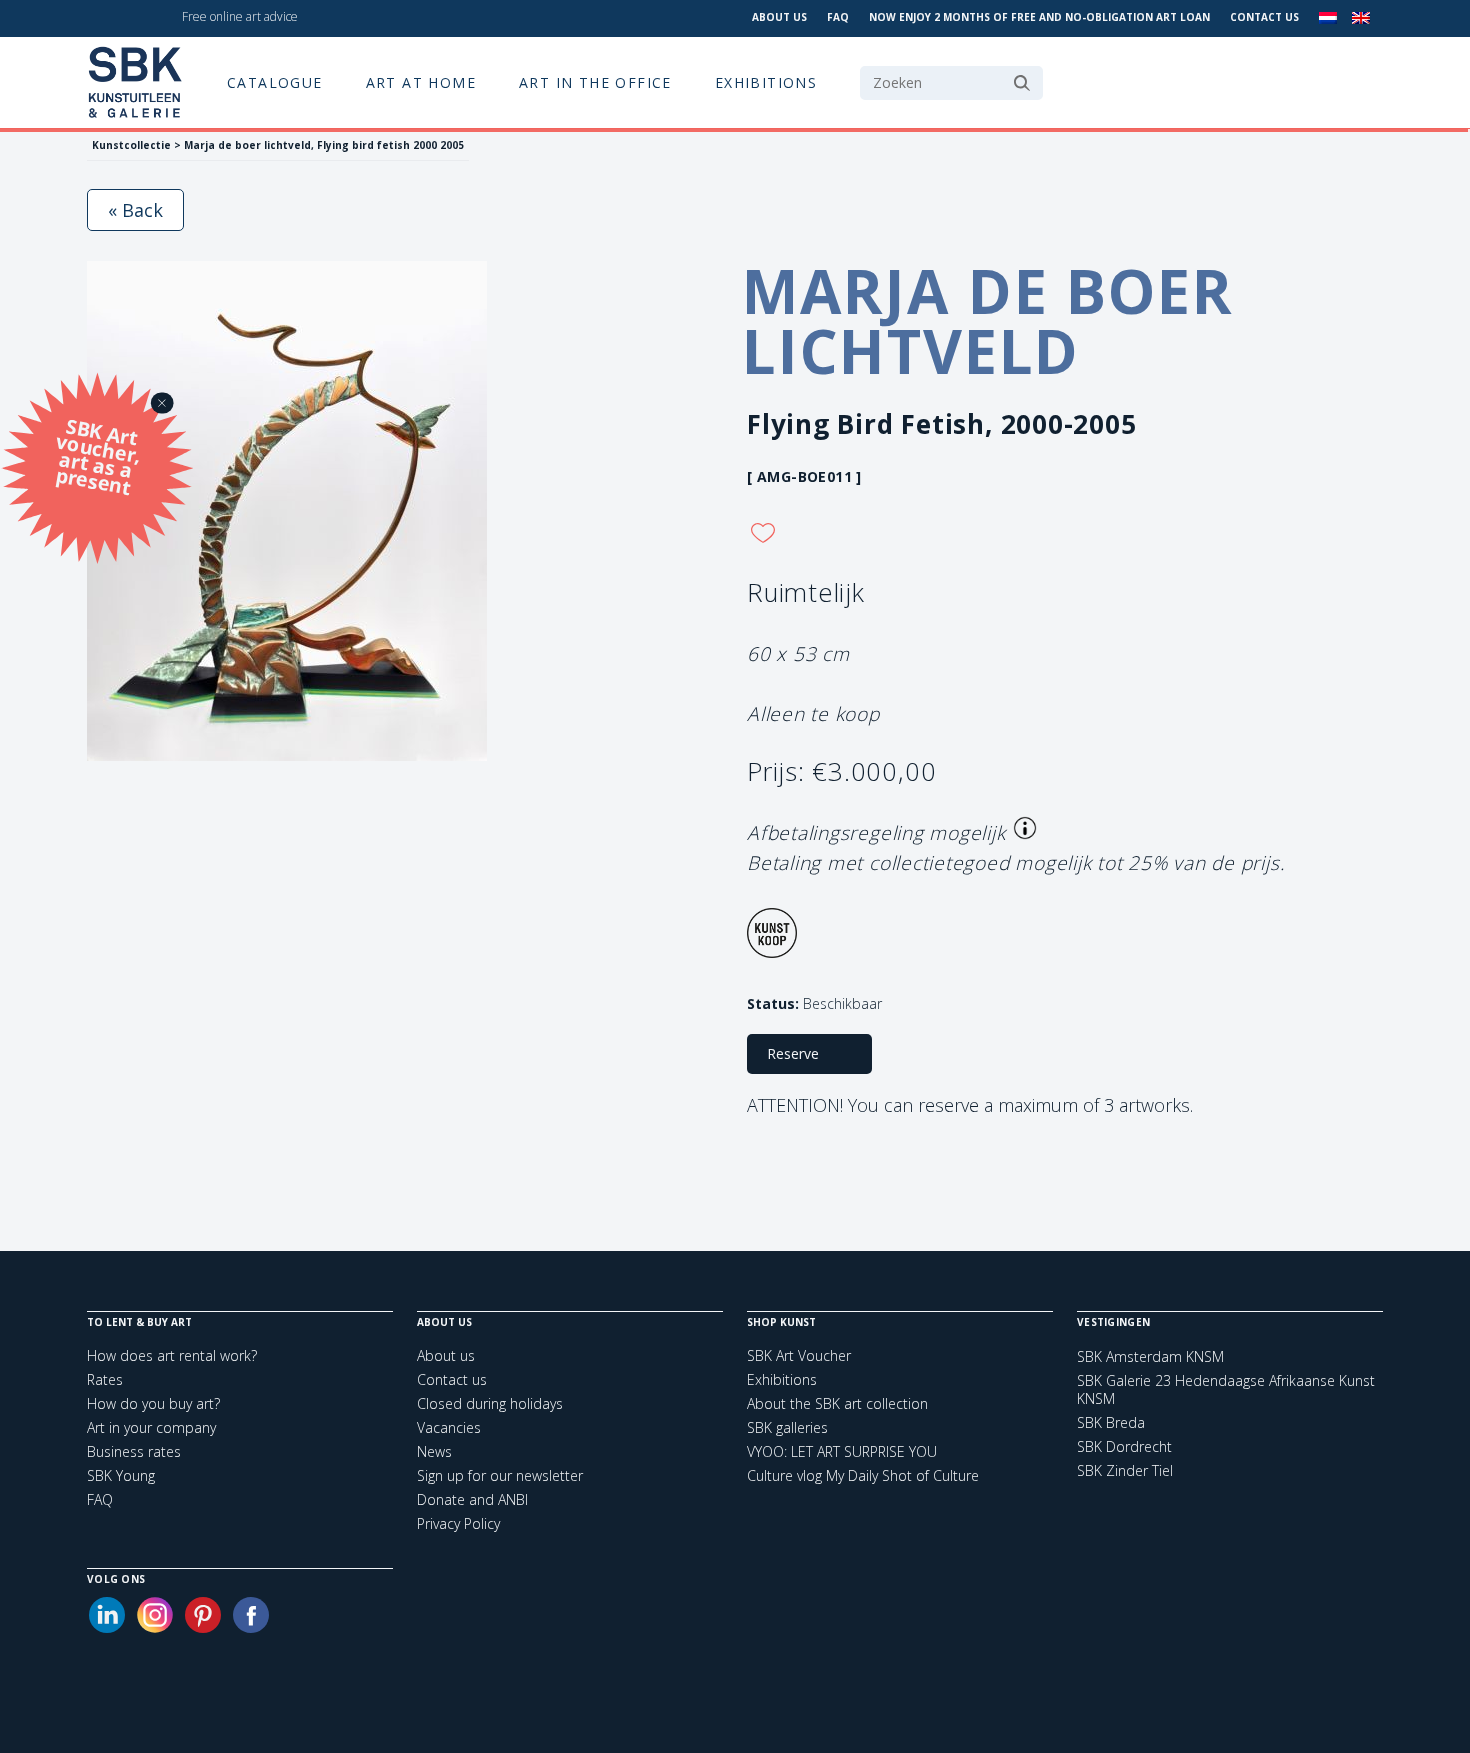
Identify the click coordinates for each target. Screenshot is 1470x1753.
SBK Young (121, 1475)
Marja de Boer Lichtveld (987, 321)
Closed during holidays (490, 1403)
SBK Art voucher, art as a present (99, 456)
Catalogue (275, 82)
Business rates (134, 1451)
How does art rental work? (172, 1355)
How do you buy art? (153, 1403)
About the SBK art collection (837, 1403)
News (434, 1451)
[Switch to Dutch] (1328, 18)
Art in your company (151, 1427)
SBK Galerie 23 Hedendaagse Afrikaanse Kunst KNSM (1226, 1390)
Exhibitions (766, 82)
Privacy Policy (458, 1523)
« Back (135, 210)
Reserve (793, 1053)
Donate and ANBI (472, 1499)
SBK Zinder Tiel (1125, 1471)
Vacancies (449, 1427)
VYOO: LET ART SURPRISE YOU (842, 1451)
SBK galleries (787, 1427)
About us (779, 17)
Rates (105, 1379)
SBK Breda (1111, 1423)
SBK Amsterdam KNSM (1150, 1357)
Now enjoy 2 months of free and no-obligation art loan (1039, 17)
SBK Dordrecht (1124, 1447)
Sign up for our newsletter (500, 1475)
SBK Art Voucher (799, 1355)
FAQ (838, 17)
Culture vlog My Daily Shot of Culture (863, 1475)
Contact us (1264, 17)
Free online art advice (240, 16)
